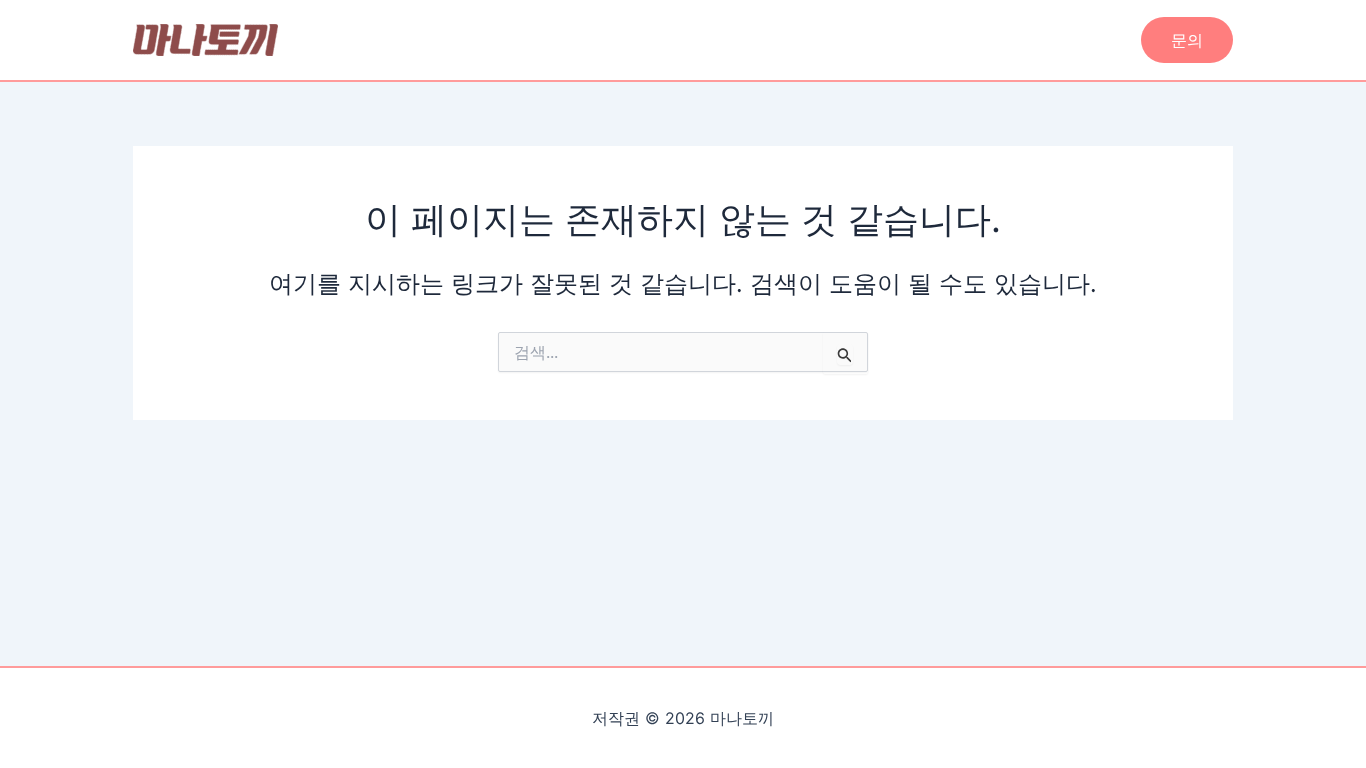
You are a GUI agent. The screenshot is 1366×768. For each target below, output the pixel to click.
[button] (1187, 40)
